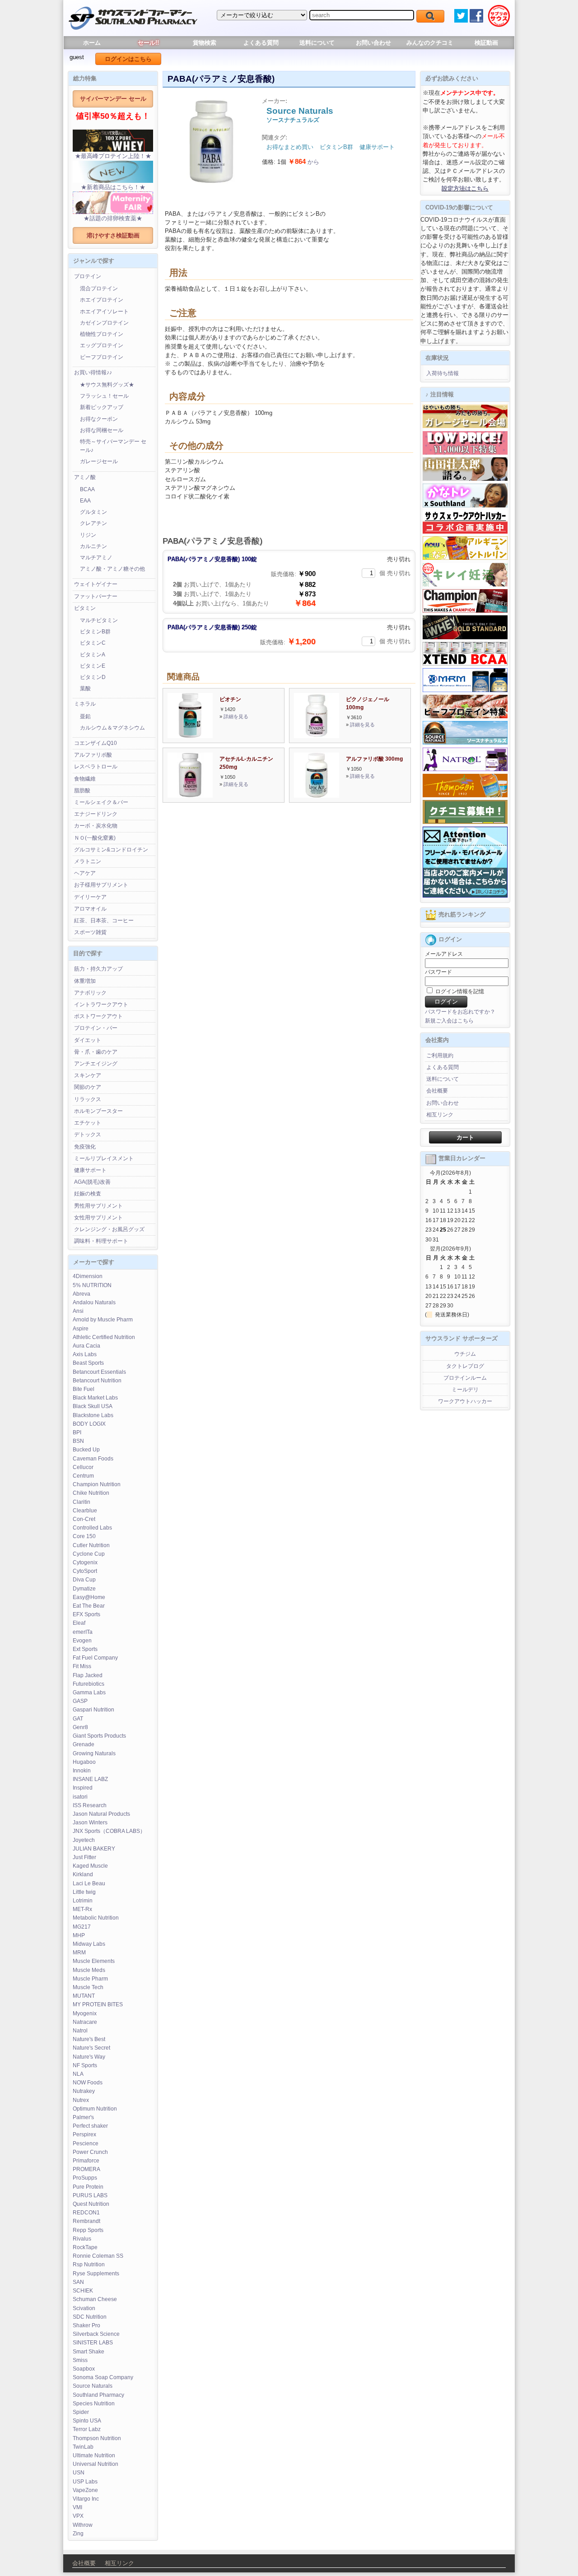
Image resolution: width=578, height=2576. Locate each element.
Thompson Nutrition (97, 2438)
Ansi (78, 1311)
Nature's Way (89, 2057)
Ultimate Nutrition (94, 2455)
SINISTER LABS (93, 2343)
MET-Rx (82, 1909)
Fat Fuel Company (95, 1658)
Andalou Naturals (94, 1302)
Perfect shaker (90, 2126)
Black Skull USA (93, 1406)
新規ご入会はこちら (449, 1021)
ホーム (92, 43)
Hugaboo (84, 1762)
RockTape (85, 2247)
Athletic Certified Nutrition (104, 1337)
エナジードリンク (96, 814)
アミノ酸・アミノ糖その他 (112, 569)
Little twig (84, 1892)
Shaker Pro (86, 2325)
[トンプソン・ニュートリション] (465, 795)
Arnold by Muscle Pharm (103, 1320)
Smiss (80, 2360)
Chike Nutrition (91, 1493)
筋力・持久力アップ (98, 969)
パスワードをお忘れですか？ (460, 1012)
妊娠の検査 (88, 1194)
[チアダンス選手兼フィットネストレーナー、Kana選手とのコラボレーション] (465, 506)
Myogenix (85, 2013)
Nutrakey (84, 2091)
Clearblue (85, 1511)
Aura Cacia (86, 1346)
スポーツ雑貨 (90, 932)
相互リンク (440, 1115)
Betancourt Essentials (99, 1372)
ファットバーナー (96, 596)
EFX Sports (86, 1614)
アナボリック (90, 993)
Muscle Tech (88, 1987)
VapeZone (85, 2490)
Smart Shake (89, 2352)
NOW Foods (88, 2083)
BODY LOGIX (89, 1424)
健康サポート (90, 1170)
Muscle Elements (94, 1961)
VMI (77, 2507)
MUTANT (84, 1996)
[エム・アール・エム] (465, 690)
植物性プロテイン (102, 334)
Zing (78, 2534)
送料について (317, 43)
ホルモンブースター (98, 1111)
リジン (88, 535)
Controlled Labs (92, 1528)
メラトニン (88, 861)
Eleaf (79, 1623)
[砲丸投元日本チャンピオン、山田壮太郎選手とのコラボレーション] (465, 479)
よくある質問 (261, 43)
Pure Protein (88, 2187)
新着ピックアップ (102, 407)
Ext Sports (85, 1649)
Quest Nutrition (91, 2204)
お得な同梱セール (102, 430)
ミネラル (85, 704)
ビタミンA (93, 655)
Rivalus (82, 2239)
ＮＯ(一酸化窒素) (95, 838)
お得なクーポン (99, 419)
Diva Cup (84, 1580)
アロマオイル (90, 909)
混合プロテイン (99, 288)
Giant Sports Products (99, 1736)
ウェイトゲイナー (96, 584)
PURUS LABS (90, 2195)
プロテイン (88, 276)
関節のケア (88, 1087)
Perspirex (84, 2134)
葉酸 (85, 688)
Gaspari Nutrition (93, 1710)
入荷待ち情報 (443, 373)
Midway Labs (89, 1944)
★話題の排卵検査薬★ (113, 218)
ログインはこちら (128, 59)
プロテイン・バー (96, 1028)
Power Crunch (90, 2152)
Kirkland (83, 1874)
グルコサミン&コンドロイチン (111, 850)
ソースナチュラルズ (293, 120)
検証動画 (486, 43)
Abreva (82, 1294)
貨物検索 (205, 43)
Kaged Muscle (90, 1866)
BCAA (87, 489)
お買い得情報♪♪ (93, 372)
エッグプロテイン (102, 345)
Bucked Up (86, 1450)
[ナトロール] (465, 769)
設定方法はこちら (465, 188)
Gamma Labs (89, 1693)
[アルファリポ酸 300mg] (317, 796)
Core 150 (84, 1536)
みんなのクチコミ (430, 43)
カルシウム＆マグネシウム (112, 728)
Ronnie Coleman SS (98, 2256)
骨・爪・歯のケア (96, 1052)
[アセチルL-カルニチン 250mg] (190, 796)
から (304, 162)
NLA (78, 2074)
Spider (81, 2412)
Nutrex (81, 2100)
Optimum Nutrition (95, 2109)
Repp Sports (88, 2230)
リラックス (88, 1099)
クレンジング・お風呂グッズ (109, 1229)
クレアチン (93, 523)
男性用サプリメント (98, 1206)
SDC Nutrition (90, 2317)
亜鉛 (85, 716)
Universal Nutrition (96, 2464)
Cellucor (83, 1467)
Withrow (83, 2525)
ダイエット (88, 1040)
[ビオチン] (190, 736)
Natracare (85, 2022)
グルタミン (93, 512)
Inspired (83, 1788)
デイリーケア (90, 897)
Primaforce (86, 2161)
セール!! (148, 43)
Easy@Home (89, 1597)
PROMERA (86, 2169)
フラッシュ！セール (104, 396)
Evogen (82, 1641)
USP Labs (85, 2482)
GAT (78, 1719)
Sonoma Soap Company (103, 2377)
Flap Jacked (88, 1675)
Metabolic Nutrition (96, 1918)
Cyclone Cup (89, 1554)
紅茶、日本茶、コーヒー (104, 921)
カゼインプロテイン (104, 323)
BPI (77, 1432)
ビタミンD (93, 677)
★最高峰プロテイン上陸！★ (113, 156)
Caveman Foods (93, 1459)
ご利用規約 (440, 1056)
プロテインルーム (465, 1378)
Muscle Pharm (90, 1979)
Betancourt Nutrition (97, 1381)
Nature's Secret (91, 2048)
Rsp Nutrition (89, 2264)
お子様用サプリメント (101, 885)
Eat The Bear (89, 1606)
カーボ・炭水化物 (96, 826)
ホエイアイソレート (104, 312)
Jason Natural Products (101, 1814)
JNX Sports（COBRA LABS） (109, 1831)
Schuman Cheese (95, 2299)
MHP (79, 1935)
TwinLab (83, 2447)
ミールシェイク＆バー (101, 802)
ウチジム (465, 1354)
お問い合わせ (373, 43)
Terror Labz (87, 2429)
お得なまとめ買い (290, 147)
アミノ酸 (85, 477)
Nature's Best (89, 2039)
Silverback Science (96, 2334)
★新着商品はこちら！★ (113, 187)
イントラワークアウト (101, 1004)
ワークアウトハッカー (465, 1401)
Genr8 (80, 1727)
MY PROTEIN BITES (98, 2004)
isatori (80, 1797)
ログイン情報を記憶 (459, 991)
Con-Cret (84, 1519)
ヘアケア (85, 873)
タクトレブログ (465, 1366)
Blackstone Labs (93, 1415)
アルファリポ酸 (93, 755)
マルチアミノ (96, 558)
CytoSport (85, 1571)
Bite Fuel (84, 1389)
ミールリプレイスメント (104, 1158)
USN (79, 2473)
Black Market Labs (95, 1398)
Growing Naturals (94, 1753)
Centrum (83, 1476)
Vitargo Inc (86, 2499)
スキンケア (88, 1075)
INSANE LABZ (90, 1779)
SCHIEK (83, 2291)
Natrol (80, 2031)
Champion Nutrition (97, 1484)
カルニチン (93, 546)
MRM (79, 1953)
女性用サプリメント (98, 1218)
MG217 (82, 1927)
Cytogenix (85, 1562)
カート (465, 1137)
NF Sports (85, 2065)
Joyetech (84, 1840)
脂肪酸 (82, 790)
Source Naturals (93, 2386)
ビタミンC (93, 643)
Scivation (84, 2308)
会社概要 (437, 1091)
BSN (78, 1441)
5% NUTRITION (92, 1285)
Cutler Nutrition (91, 1545)
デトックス (88, 1135)
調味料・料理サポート (101, 1241)
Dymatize (84, 1589)
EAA (85, 501)
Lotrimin (83, 1901)
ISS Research (90, 1805)
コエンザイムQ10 (96, 743)
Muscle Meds (89, 1970)
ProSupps (85, 2178)
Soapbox (84, 2369)
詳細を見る (236, 716)
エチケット (88, 1123)
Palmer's (83, 2117)
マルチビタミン (99, 620)
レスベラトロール (96, 767)
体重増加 (85, 981)
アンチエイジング (96, 1064)
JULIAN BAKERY (94, 1849)
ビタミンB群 (95, 632)
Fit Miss (82, 1666)
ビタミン (85, 608)
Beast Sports (88, 1363)
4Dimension (88, 1276)
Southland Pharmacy (98, 2395)
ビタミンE (93, 666)
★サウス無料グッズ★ (107, 385)
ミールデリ (465, 1390)
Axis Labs (85, 1354)
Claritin (82, 1502)
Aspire (81, 1329)
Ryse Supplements (96, 2274)
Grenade (84, 1744)
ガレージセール (99, 461)
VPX (78, 2516)
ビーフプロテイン (102, 357)
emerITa (83, 1632)
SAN (78, 2282)
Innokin (82, 1771)
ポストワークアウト (98, 1016)
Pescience (86, 2144)
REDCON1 (86, 2213)
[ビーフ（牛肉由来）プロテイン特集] (465, 716)
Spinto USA (87, 2421)
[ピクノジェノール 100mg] (317, 736)
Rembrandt (86, 2221)
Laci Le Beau (89, 1883)
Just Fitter (84, 1857)
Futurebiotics (89, 1684)
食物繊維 (85, 779)
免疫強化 (85, 1147)
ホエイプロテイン (102, 300)
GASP (80, 1701)
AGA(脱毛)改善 (92, 1182)
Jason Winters (90, 1823)
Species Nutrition (94, 2404)
